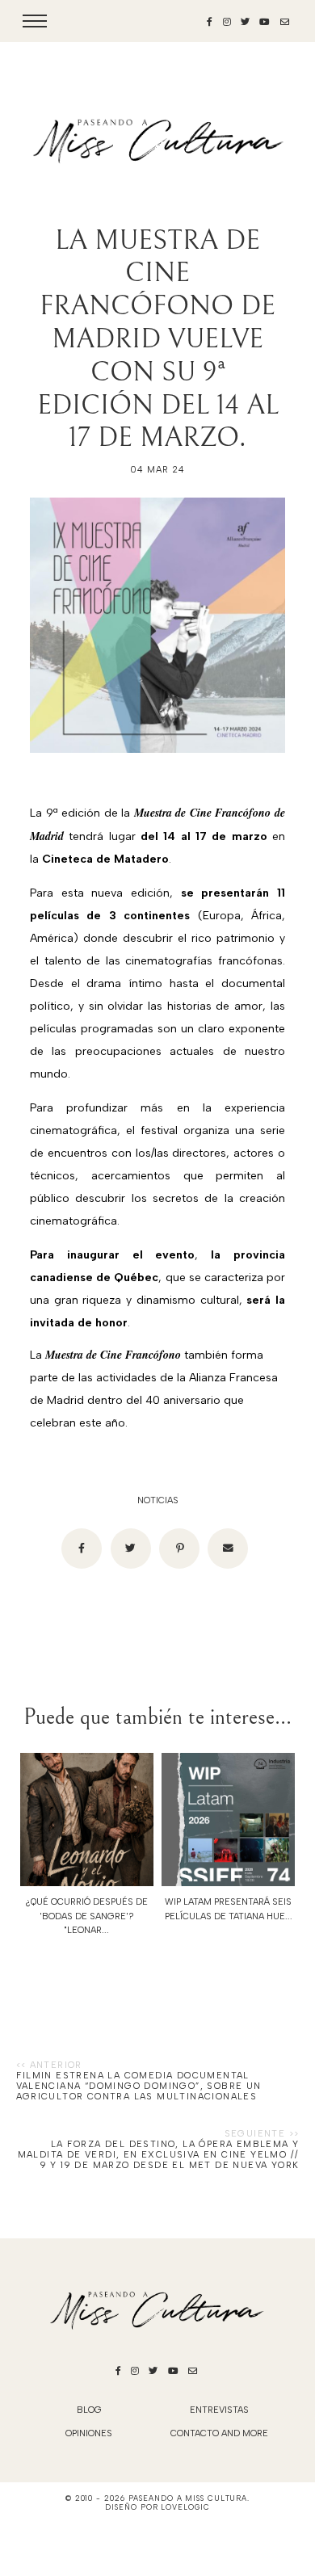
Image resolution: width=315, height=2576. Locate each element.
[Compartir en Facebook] (82, 1549)
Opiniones (89, 2433)
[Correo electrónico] (228, 1549)
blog (89, 2410)
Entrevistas (219, 2410)
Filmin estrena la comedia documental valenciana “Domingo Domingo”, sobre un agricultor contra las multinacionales (139, 2086)
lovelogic (185, 2507)
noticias (158, 1500)
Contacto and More (219, 2433)
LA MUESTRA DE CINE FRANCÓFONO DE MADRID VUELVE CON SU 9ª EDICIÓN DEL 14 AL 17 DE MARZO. (158, 339)
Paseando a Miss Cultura (188, 2498)
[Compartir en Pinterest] (179, 1549)
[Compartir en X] (131, 1549)
